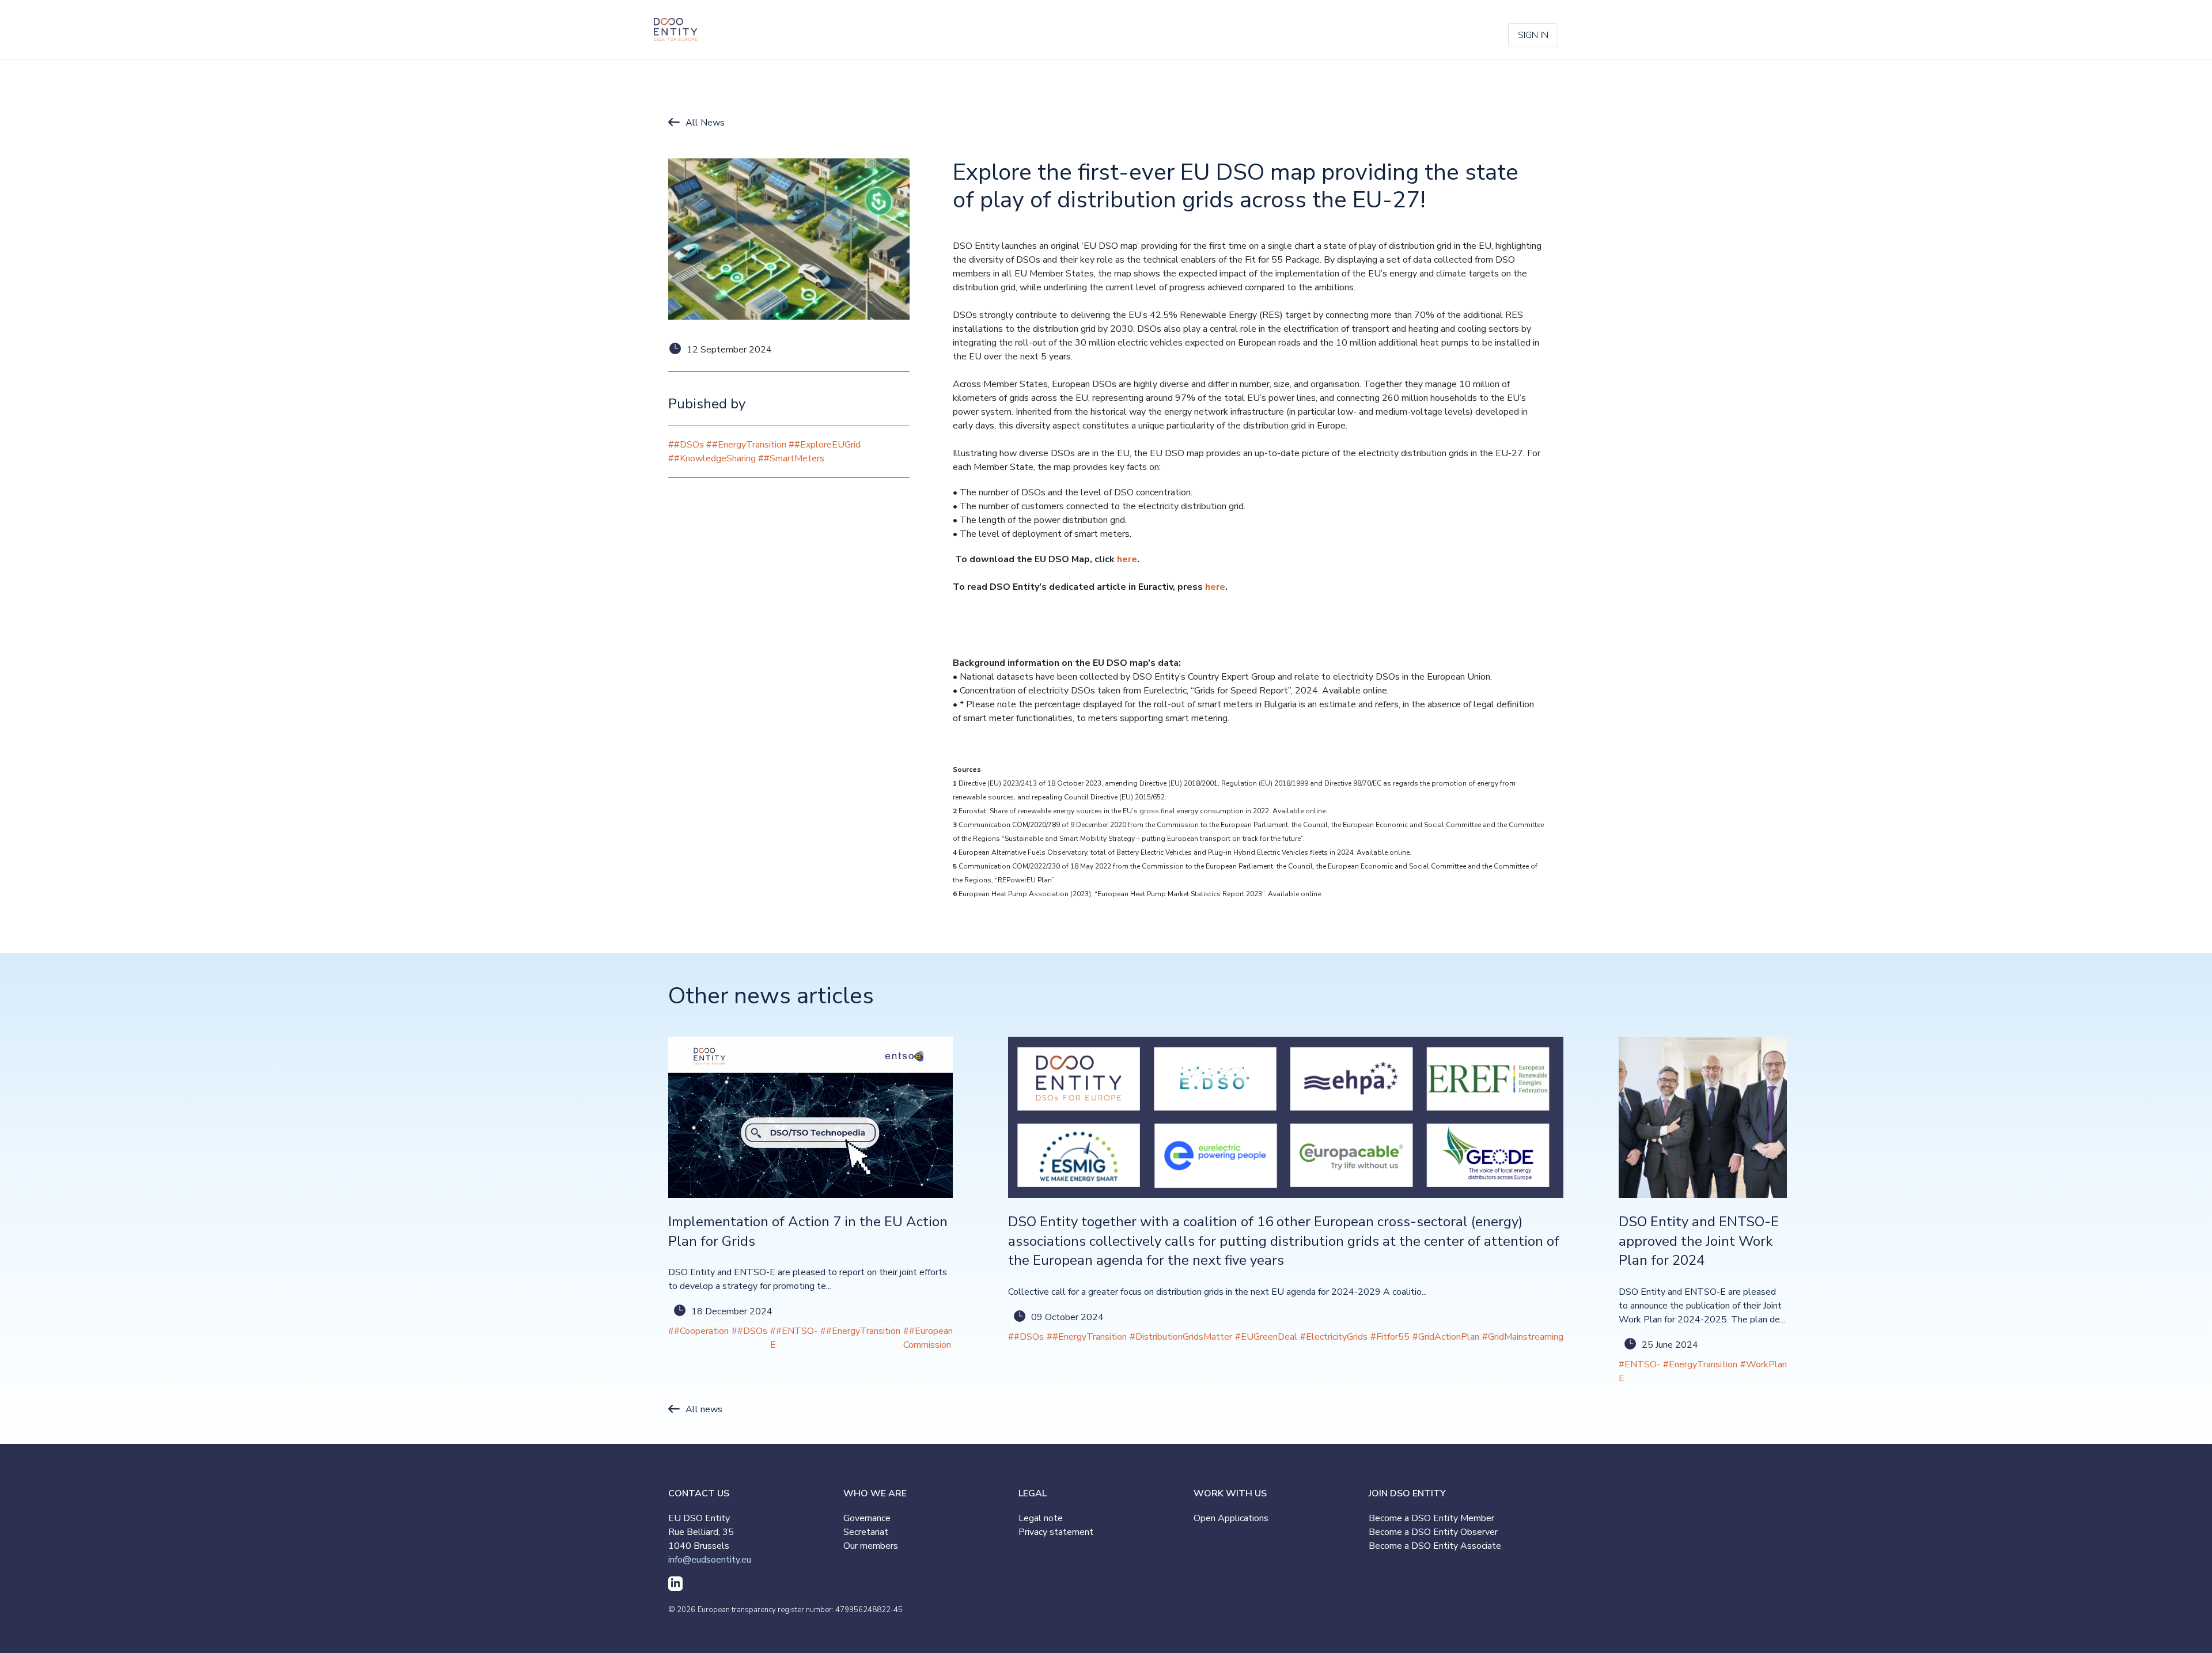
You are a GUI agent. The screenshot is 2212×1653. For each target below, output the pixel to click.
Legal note (1041, 1518)
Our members (871, 1546)
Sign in (1533, 35)
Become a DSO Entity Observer (1433, 1532)
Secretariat (866, 1532)
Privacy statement (1056, 1532)
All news (704, 1409)
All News (705, 123)
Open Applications (1231, 1518)
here (1127, 559)
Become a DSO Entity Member (1431, 1518)
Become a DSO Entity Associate (1435, 1546)
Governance (867, 1518)
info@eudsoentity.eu (710, 1560)
